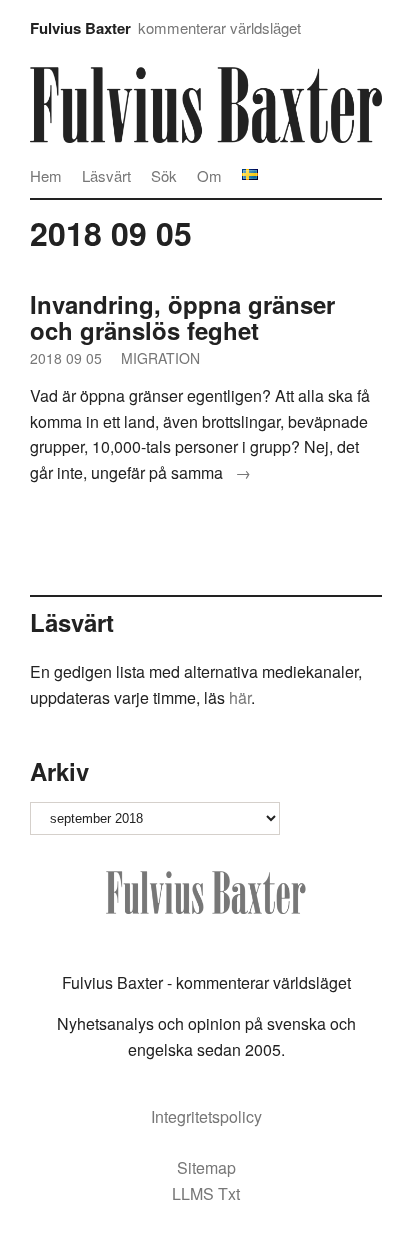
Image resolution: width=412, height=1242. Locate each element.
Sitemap (206, 1167)
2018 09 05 (66, 358)
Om (209, 175)
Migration (160, 358)
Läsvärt (106, 175)
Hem (46, 175)
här (240, 697)
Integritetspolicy (206, 1116)
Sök (164, 175)
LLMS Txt (206, 1193)
